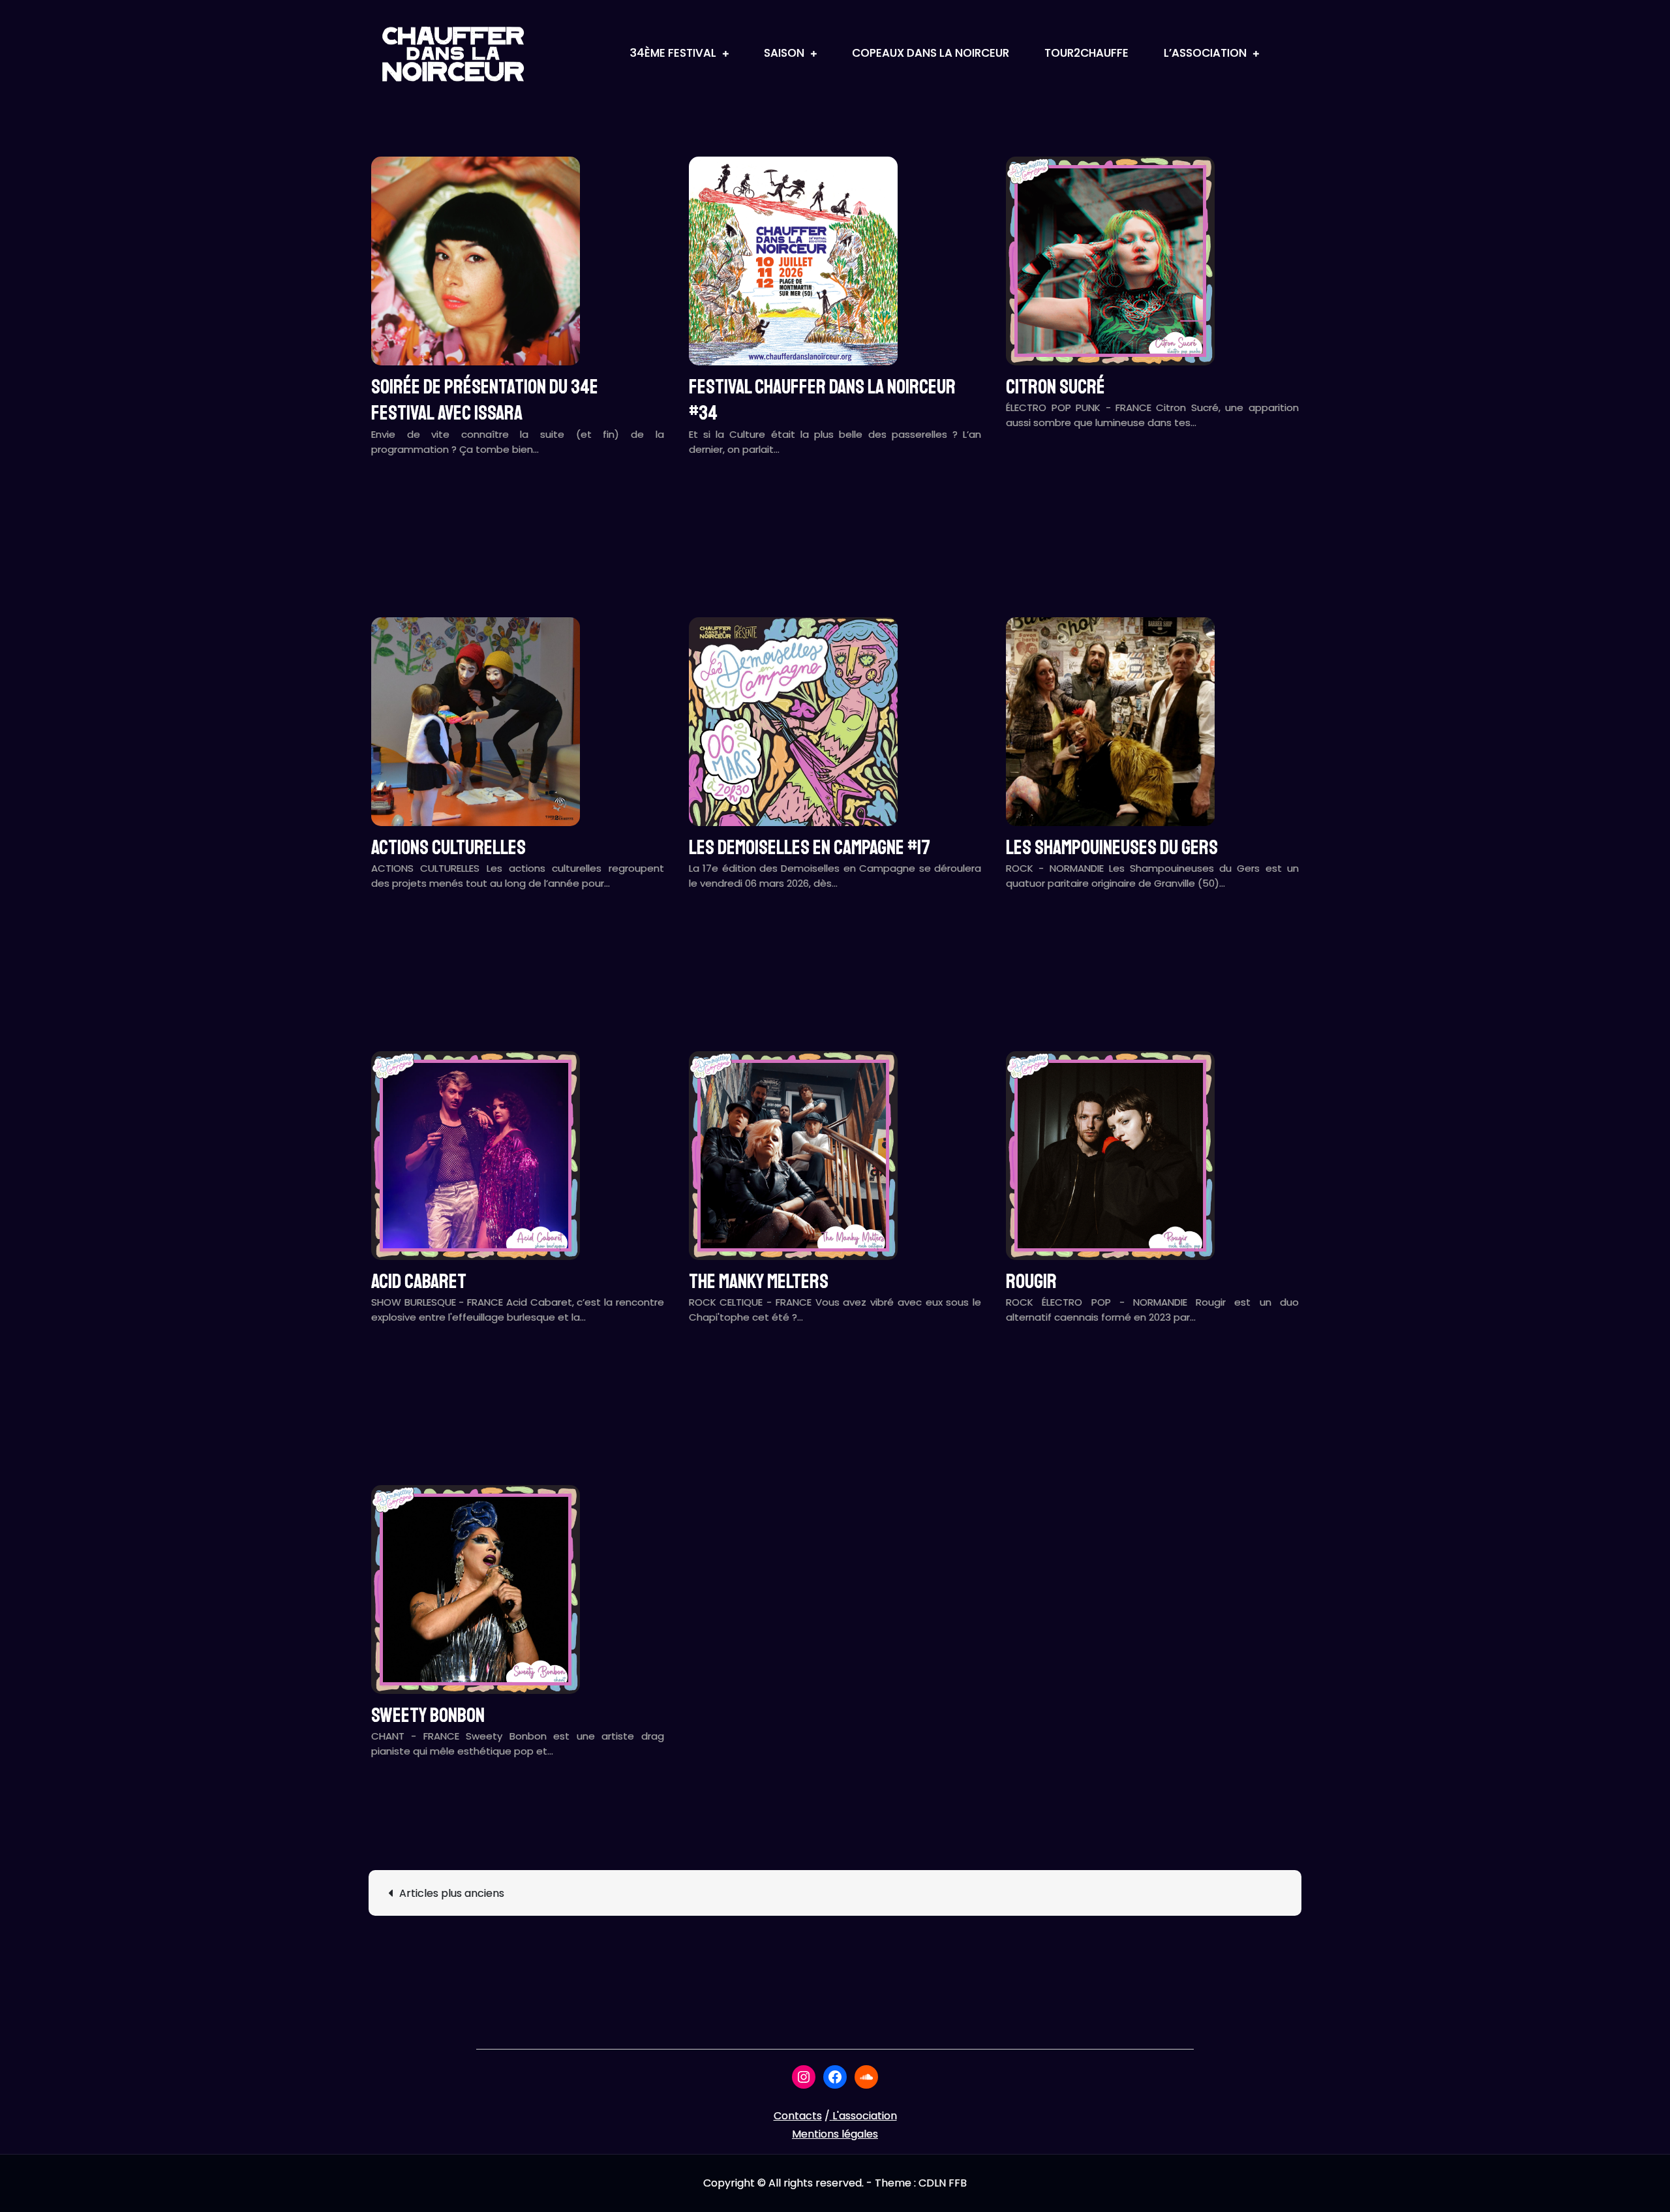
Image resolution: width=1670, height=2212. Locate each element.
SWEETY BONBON (428, 1715)
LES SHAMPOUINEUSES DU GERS (1112, 848)
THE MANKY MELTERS (759, 1282)
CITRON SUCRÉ (1055, 387)
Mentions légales (835, 2134)
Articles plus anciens (452, 1893)
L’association (1205, 53)
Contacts (798, 2116)
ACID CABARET (419, 1282)
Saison (784, 53)
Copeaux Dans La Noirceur (931, 53)
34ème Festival (673, 53)
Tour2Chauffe (1086, 53)
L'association (865, 2116)
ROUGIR (1031, 1282)
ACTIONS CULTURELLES (448, 848)
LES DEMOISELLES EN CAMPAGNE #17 (810, 848)
